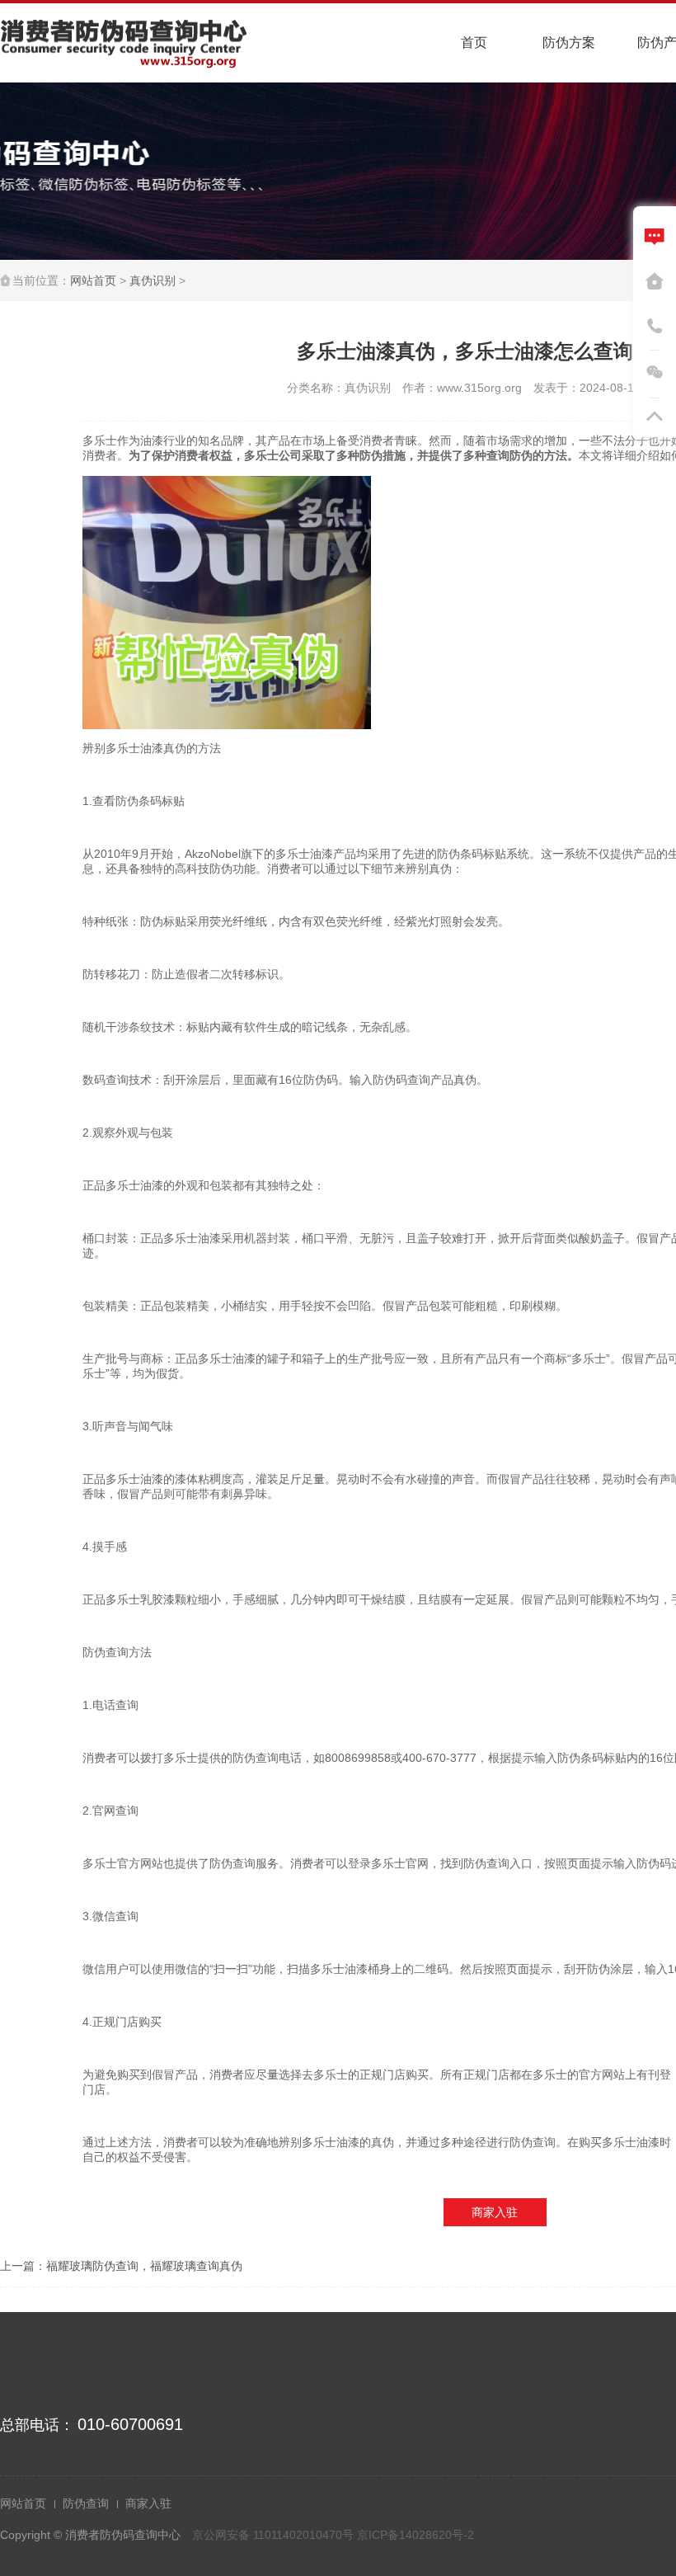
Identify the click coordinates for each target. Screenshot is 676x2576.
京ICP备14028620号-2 (415, 2535)
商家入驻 (495, 2212)
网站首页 (93, 280)
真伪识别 (153, 280)
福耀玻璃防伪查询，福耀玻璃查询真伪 (144, 2266)
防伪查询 (86, 2503)
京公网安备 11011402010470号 (275, 2535)
